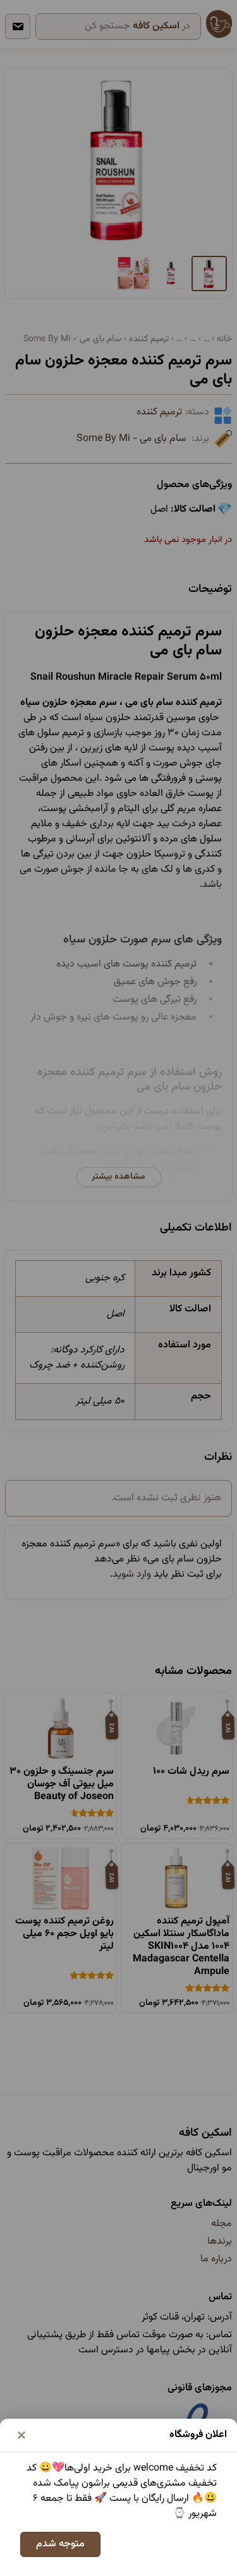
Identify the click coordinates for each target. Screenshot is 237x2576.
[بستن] (21, 2435)
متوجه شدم (60, 2544)
